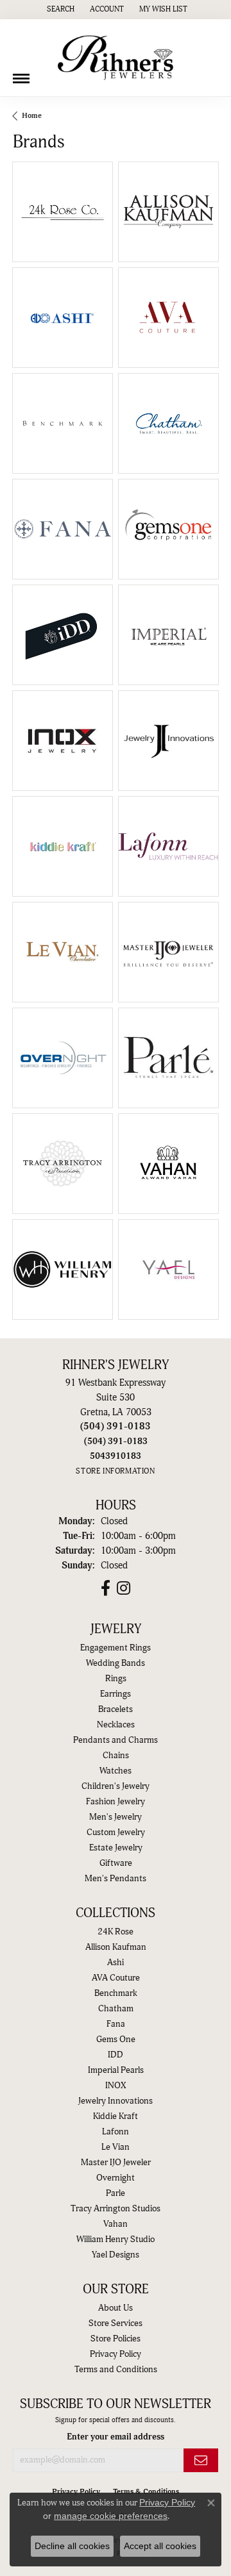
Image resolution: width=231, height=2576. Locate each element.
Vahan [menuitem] (116, 2224)
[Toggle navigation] (21, 74)
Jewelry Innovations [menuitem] (116, 2101)
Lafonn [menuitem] (116, 2132)
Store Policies (116, 2339)
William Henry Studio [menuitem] (116, 2239)
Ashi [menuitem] (116, 1963)
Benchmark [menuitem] (116, 1993)
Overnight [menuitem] (116, 2178)
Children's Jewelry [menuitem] (116, 1786)
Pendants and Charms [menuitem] (116, 1740)
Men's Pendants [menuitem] (116, 1879)
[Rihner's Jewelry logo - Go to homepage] (116, 58)
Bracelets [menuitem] (116, 1709)
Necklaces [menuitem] (116, 1725)
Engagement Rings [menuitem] (116, 1648)
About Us (116, 2308)
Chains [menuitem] (116, 1756)
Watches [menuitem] (116, 1771)
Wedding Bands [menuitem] (116, 1663)
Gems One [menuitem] (116, 2040)
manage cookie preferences (111, 2516)
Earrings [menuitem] (116, 1694)
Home (32, 116)
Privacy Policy (116, 2354)
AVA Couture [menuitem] (116, 1978)
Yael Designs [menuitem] (116, 2255)
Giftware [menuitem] (116, 1863)
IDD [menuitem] (116, 2055)
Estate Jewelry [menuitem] (116, 1848)
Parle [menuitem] (116, 2193)
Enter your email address (116, 2437)
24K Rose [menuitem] (116, 1932)
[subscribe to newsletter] (201, 2460)
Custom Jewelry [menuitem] (116, 1832)
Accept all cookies (160, 2546)
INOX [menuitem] (116, 2086)
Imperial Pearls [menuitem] (116, 2070)
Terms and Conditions (116, 2370)
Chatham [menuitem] (116, 2009)
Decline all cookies (72, 2546)
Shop (147, 220)
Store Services (116, 2323)
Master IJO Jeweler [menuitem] (116, 2163)
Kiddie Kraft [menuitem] (116, 2116)
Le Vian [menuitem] (116, 2147)
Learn (63, 220)
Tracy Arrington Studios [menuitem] (116, 2209)
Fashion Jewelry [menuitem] (116, 1802)
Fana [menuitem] (116, 2024)
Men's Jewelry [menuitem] (116, 1817)
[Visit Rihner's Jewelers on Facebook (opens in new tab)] (106, 1588)
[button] (59, 10)
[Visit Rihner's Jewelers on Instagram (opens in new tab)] (124, 1588)
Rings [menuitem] (116, 1679)
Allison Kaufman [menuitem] (116, 1947)
